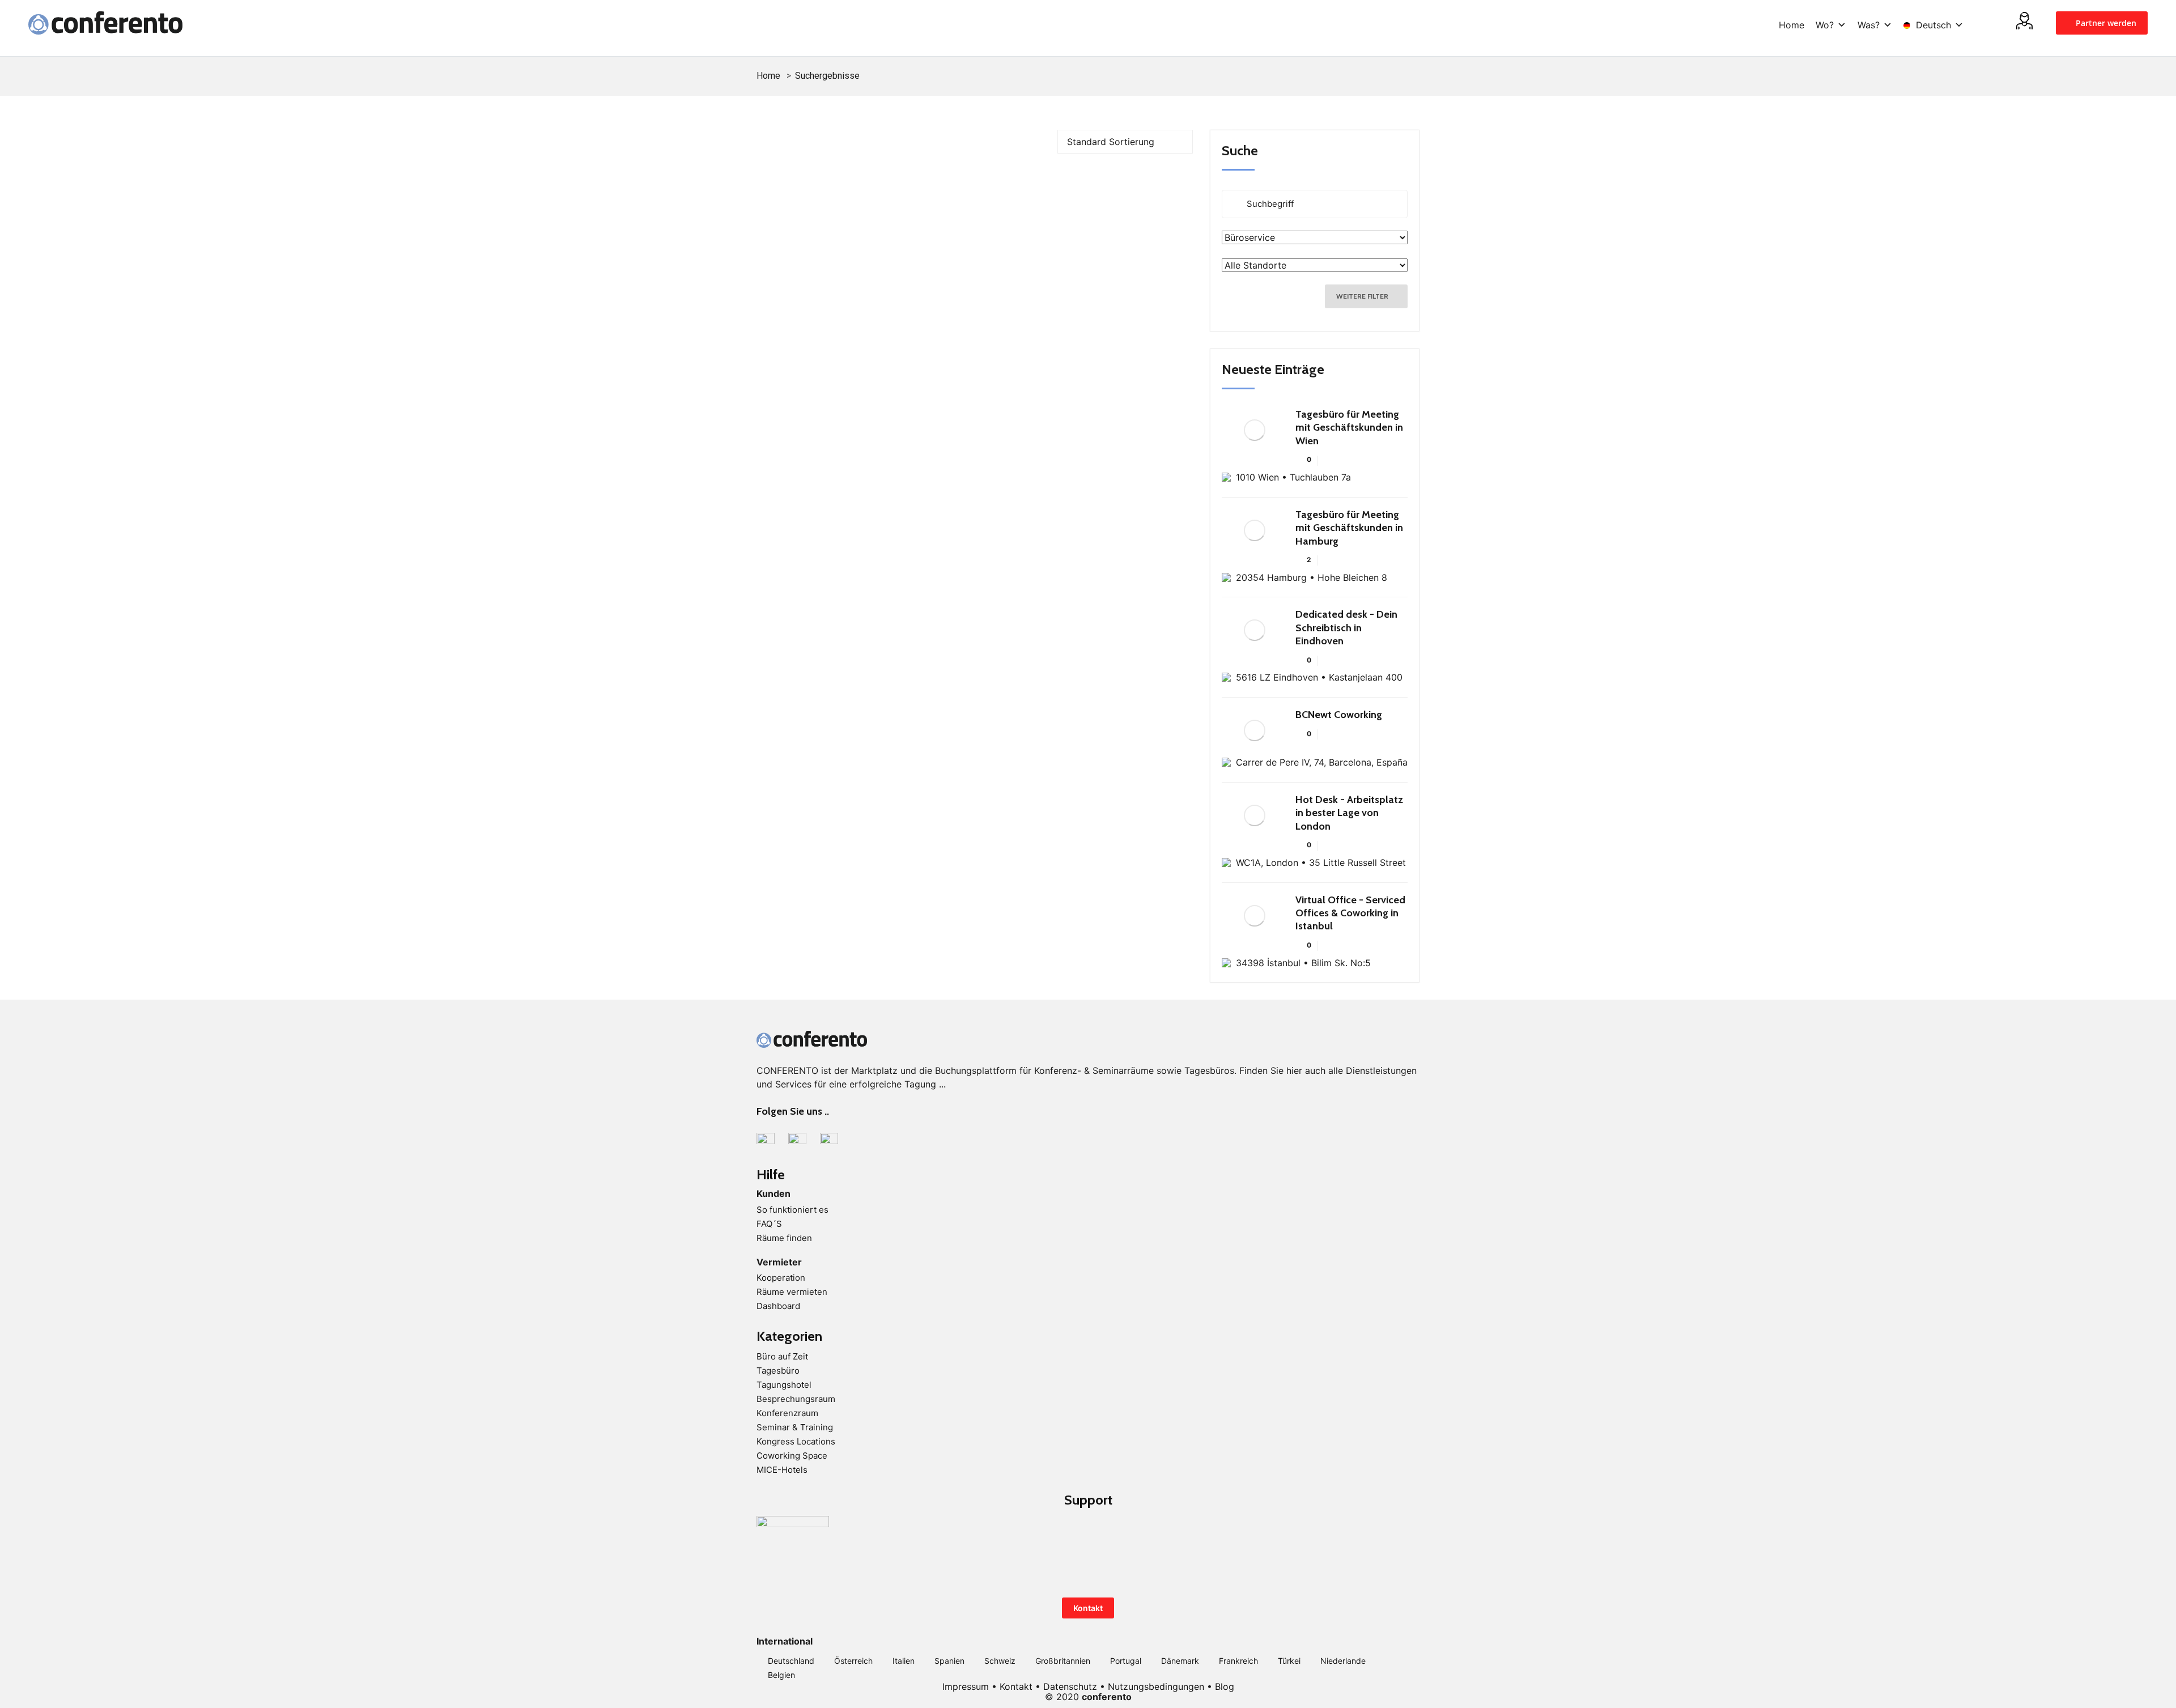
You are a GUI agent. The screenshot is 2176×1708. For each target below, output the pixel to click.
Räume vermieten (792, 1292)
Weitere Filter (1363, 296)
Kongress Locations (796, 1441)
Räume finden (784, 1238)
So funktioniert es (792, 1210)
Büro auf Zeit (782, 1356)
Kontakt (1088, 1608)
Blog (1225, 1686)
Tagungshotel (784, 1385)
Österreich (853, 1661)
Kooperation (781, 1278)
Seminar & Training (795, 1427)
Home (1792, 25)
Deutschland (791, 1661)
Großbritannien (1063, 1661)
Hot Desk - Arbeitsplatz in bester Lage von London (1349, 813)
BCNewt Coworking (1339, 715)
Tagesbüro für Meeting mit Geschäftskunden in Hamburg (1349, 528)
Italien (904, 1661)
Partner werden (2105, 23)
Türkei (1289, 1661)
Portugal (1126, 1661)
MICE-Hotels (782, 1470)
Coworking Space (792, 1456)
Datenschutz (1070, 1686)
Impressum (966, 1686)
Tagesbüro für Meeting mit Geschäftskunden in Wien (1349, 428)
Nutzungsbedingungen (1156, 1686)
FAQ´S (769, 1224)
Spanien (949, 1661)
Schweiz (1000, 1661)
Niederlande (1343, 1661)
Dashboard (778, 1306)
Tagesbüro (778, 1371)
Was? (1869, 25)
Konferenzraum (787, 1413)
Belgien (781, 1675)
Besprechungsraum (796, 1399)
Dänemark (1180, 1661)
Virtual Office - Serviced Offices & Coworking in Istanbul (1350, 913)
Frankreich (1238, 1661)
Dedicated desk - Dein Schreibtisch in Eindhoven (1346, 628)
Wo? (1825, 25)
